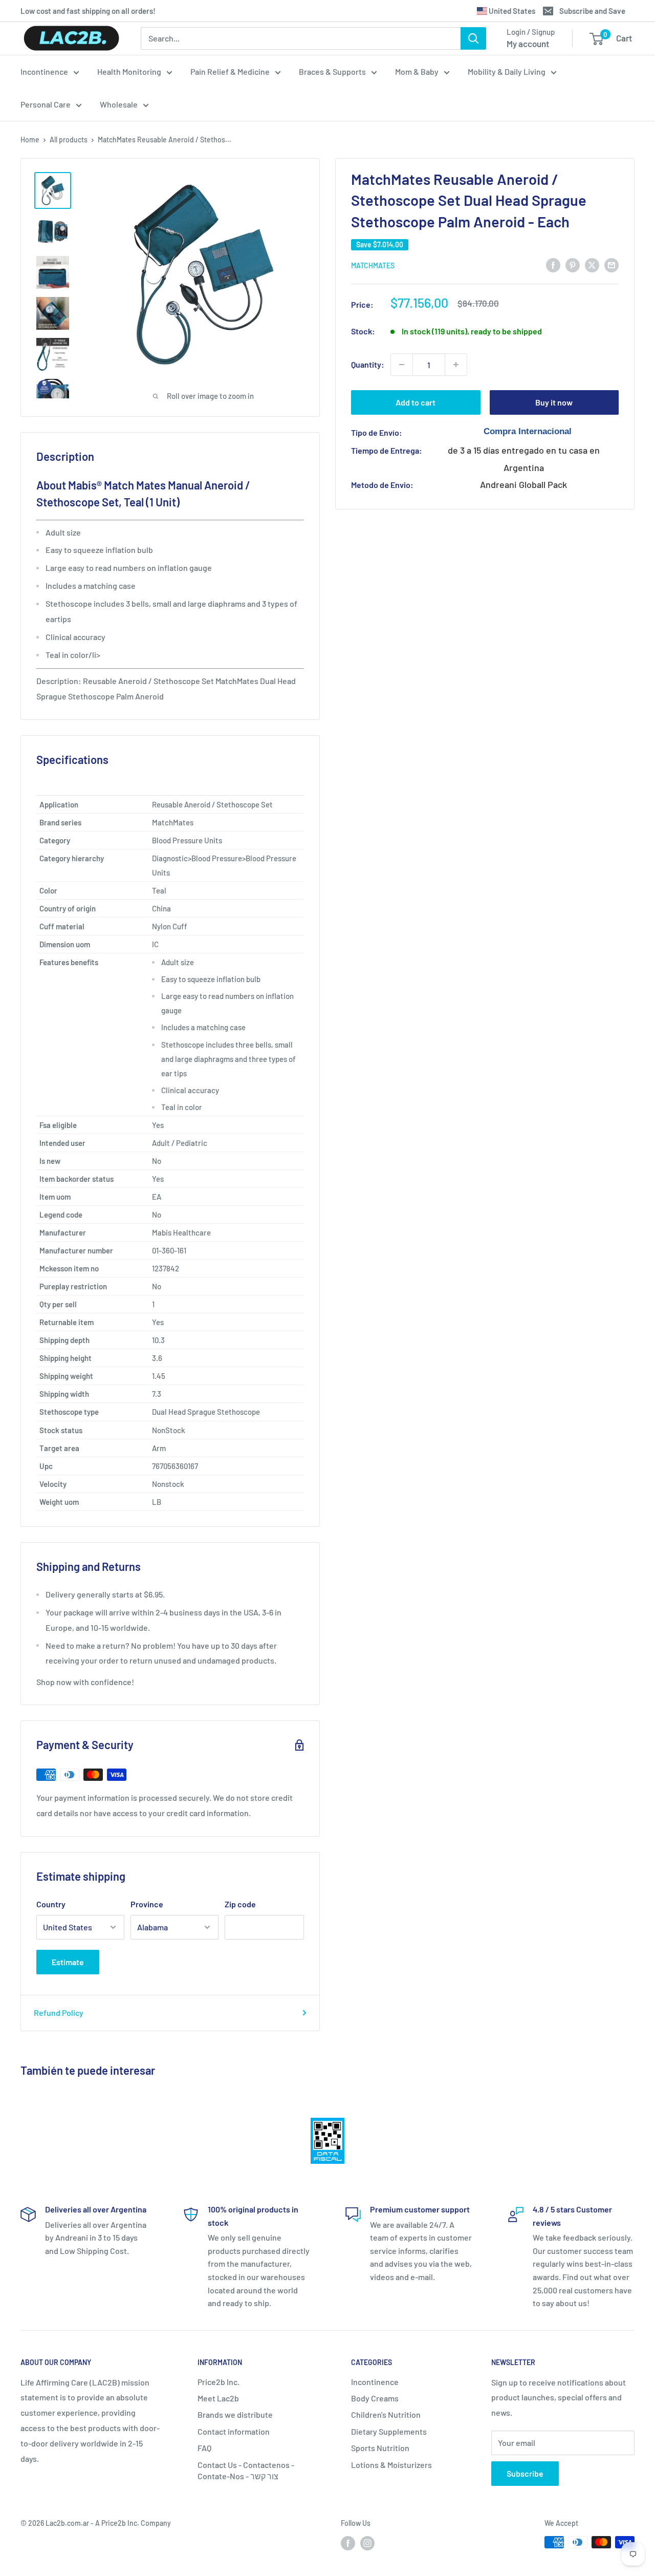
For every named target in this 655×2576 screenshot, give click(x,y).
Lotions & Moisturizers (391, 2465)
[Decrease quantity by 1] (402, 365)
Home (30, 140)
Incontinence (44, 71)
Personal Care (46, 104)
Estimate (68, 1962)
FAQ (204, 2448)
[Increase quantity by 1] (456, 365)
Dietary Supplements (389, 2431)
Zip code (240, 1904)
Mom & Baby (417, 71)
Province (147, 1904)
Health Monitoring (129, 71)
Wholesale (119, 104)
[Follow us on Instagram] (367, 2543)
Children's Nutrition (386, 2414)
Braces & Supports (332, 71)
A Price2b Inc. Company (133, 2523)
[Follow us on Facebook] (348, 2543)
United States (511, 11)
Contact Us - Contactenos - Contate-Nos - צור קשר (246, 2470)
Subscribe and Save (592, 11)
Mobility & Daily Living (507, 71)
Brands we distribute (235, 2414)
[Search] (473, 38)
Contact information (234, 2431)
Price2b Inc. (219, 2382)
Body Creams (375, 2398)
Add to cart (416, 402)
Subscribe (525, 2473)
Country (51, 1904)
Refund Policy (59, 2013)
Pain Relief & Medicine (230, 71)
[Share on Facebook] (553, 265)
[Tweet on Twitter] (592, 265)
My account (528, 44)
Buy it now (554, 402)
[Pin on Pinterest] (573, 265)
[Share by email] (612, 265)
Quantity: (368, 364)
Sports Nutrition (380, 2448)
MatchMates (373, 265)
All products (69, 140)
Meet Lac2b (218, 2398)
